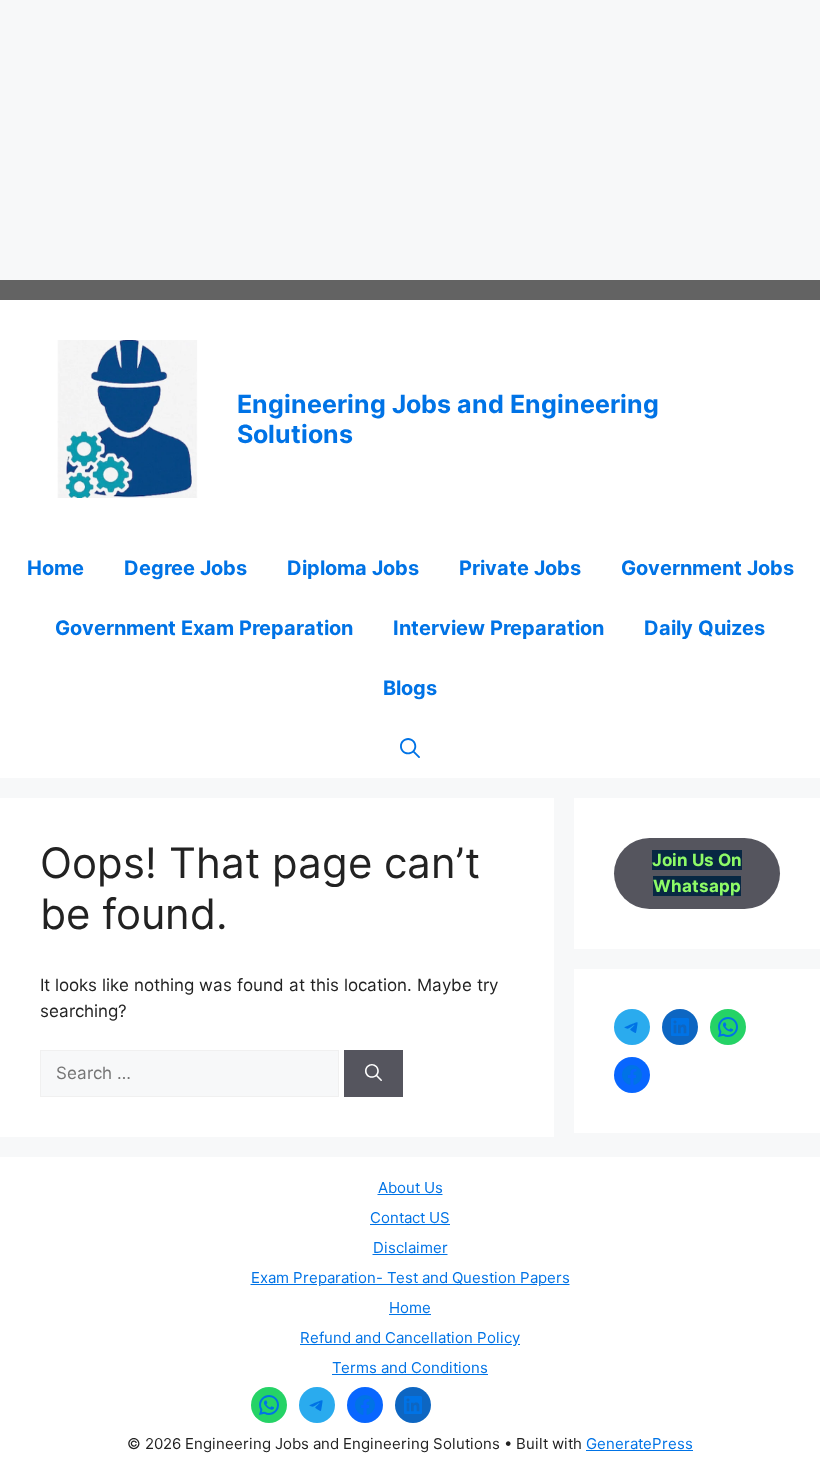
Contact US (410, 1217)
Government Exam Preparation (204, 628)
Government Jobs (707, 568)
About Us (410, 1187)
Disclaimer (410, 1247)
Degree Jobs (185, 568)
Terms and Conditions (410, 1367)
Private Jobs (520, 568)
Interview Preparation (498, 628)
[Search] (373, 1074)
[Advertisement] (410, 140)
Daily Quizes (704, 628)
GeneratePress (639, 1443)
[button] (410, 748)
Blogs (410, 688)
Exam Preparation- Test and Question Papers (410, 1277)
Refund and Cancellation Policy (410, 1337)
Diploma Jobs (353, 568)
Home (55, 568)
